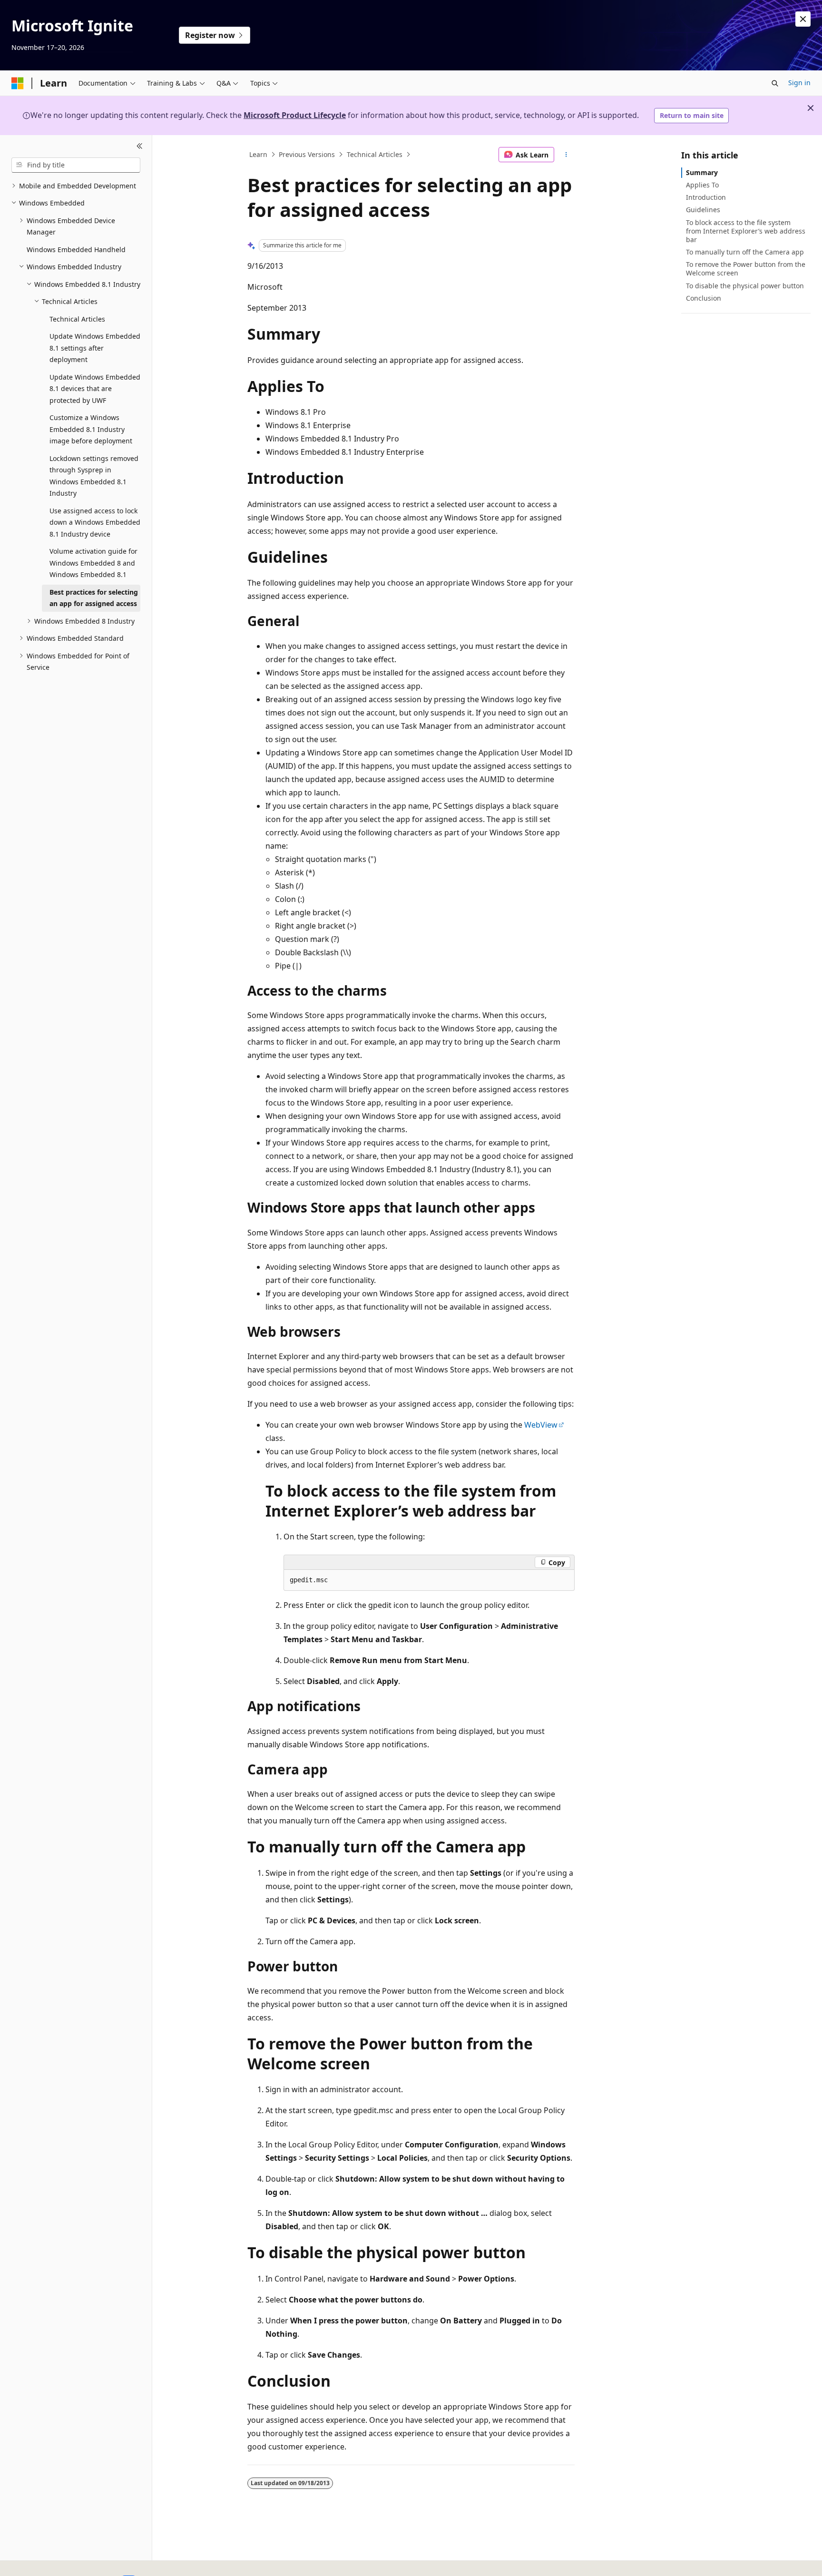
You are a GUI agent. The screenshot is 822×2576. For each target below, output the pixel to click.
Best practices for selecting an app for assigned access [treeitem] (94, 598)
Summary (702, 172)
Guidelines (703, 210)
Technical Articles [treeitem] (77, 319)
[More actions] (566, 155)
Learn (258, 154)
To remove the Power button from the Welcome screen (746, 269)
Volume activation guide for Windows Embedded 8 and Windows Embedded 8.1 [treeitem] (93, 563)
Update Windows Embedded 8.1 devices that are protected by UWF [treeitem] (95, 389)
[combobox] (76, 165)
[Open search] (775, 83)
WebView (541, 1425)
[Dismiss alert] (803, 19)
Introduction (706, 197)
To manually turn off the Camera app (745, 252)
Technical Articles (375, 154)
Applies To (702, 185)
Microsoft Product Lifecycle (295, 115)
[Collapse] (140, 147)
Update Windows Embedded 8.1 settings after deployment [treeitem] (95, 348)
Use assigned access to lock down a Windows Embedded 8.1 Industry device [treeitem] (95, 522)
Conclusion (704, 298)
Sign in (799, 83)
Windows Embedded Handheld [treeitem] (76, 250)
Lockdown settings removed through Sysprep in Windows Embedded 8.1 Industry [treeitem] (94, 476)
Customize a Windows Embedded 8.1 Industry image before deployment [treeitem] (91, 429)
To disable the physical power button (745, 286)
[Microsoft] (18, 83)
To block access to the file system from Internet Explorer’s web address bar (746, 231)
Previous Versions (307, 154)
